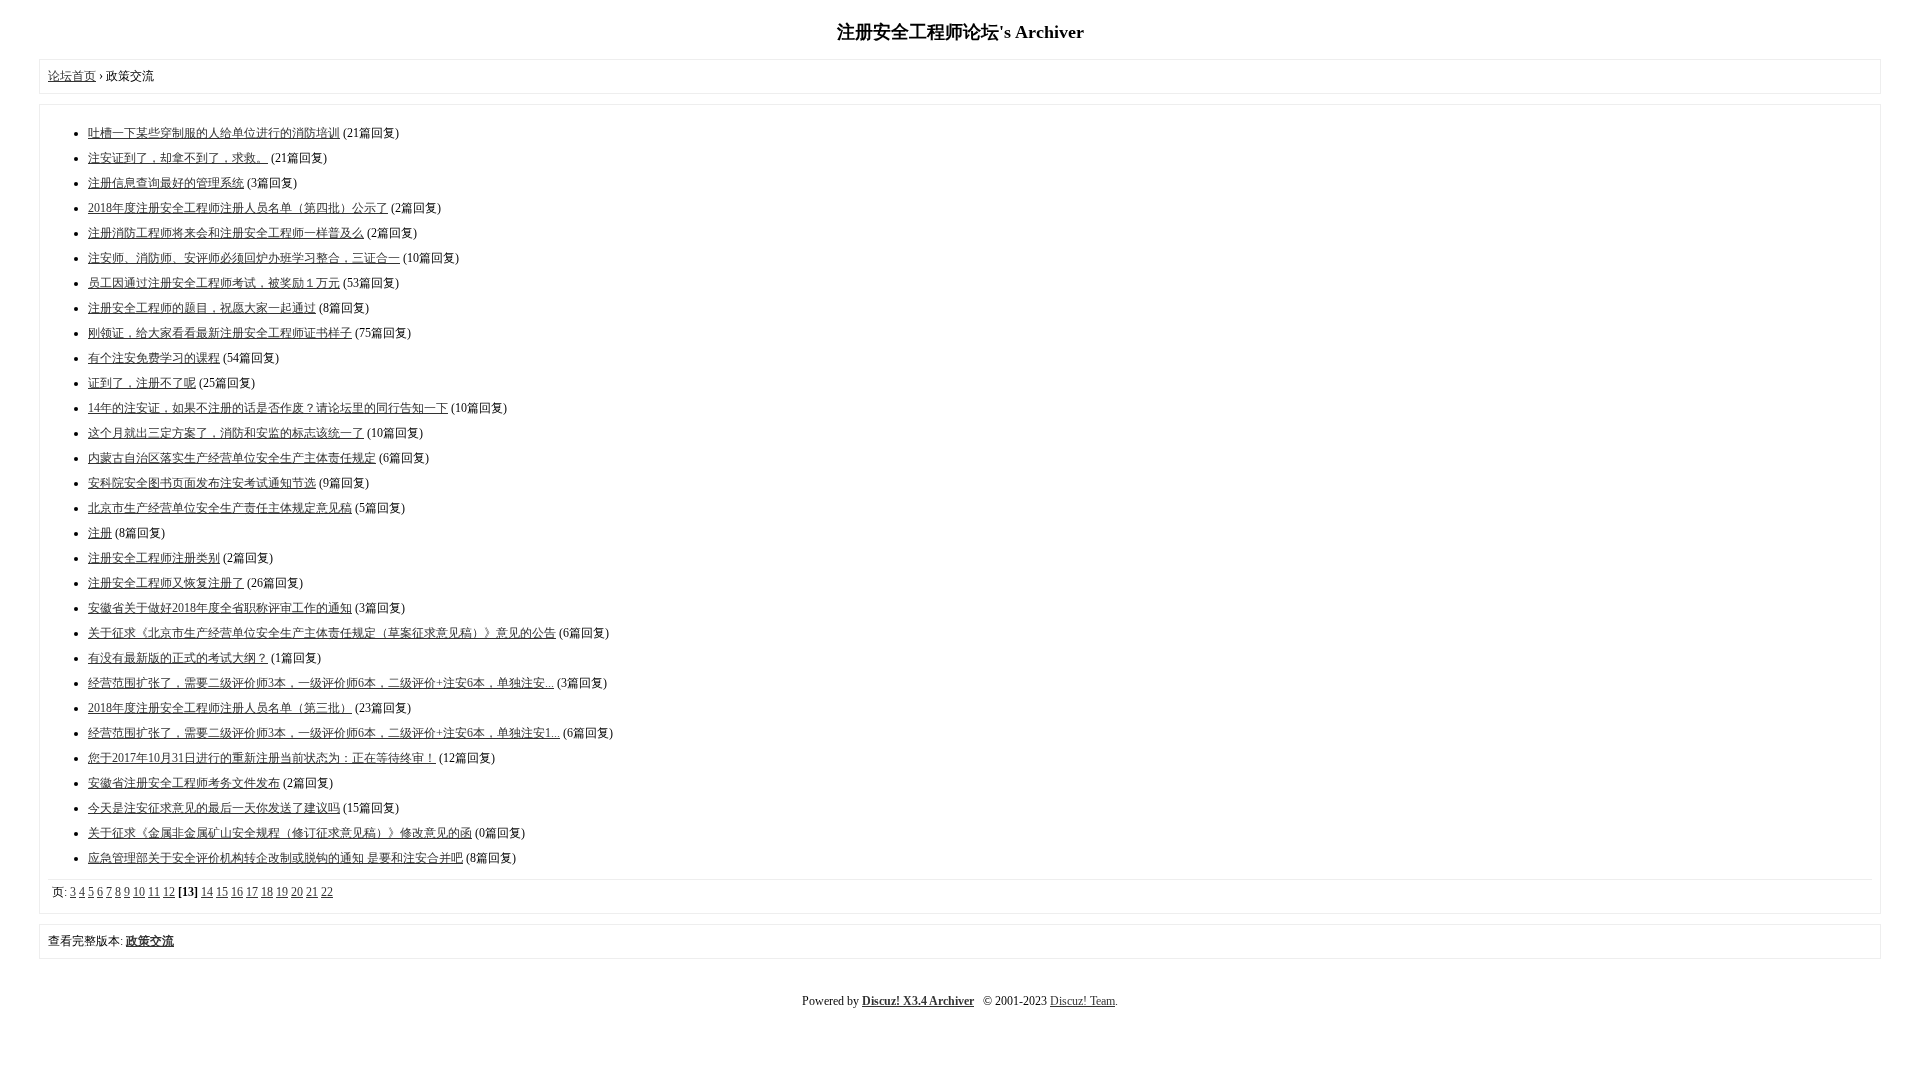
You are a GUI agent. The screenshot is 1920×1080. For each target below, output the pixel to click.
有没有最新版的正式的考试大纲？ (178, 658)
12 (169, 892)
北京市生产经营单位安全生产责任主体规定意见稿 (220, 508)
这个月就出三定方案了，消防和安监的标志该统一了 (226, 433)
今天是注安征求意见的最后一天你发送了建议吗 (214, 808)
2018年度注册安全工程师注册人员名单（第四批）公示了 (238, 208)
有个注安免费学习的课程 (154, 358)
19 (282, 892)
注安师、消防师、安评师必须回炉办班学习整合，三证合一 (244, 258)
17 (252, 892)
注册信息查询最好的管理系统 (166, 183)
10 (139, 892)
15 (222, 892)
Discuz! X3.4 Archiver (918, 1001)
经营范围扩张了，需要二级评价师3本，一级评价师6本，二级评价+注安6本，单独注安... (321, 683)
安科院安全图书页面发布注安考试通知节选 (202, 483)
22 (327, 892)
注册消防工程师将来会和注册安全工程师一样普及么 (226, 233)
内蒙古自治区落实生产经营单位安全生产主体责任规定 (232, 458)
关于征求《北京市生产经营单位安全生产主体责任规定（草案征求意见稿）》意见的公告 (322, 633)
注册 (100, 533)
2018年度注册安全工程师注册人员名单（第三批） (220, 708)
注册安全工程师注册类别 (154, 558)
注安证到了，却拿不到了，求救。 (178, 158)
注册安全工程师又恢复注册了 (166, 583)
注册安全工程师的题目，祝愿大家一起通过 (202, 308)
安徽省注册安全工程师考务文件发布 (184, 783)
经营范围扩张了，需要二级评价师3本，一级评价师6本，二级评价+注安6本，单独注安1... (324, 733)
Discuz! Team (1082, 1001)
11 (154, 892)
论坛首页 (72, 76)
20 (297, 892)
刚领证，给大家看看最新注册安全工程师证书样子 (220, 333)
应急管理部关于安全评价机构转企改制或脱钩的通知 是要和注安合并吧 (275, 858)
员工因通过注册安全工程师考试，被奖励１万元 (214, 283)
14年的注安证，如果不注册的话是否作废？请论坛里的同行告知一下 (268, 408)
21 (312, 892)
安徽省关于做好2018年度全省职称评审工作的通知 (220, 608)
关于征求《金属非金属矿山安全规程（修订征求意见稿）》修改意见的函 (280, 833)
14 (207, 892)
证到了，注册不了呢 (142, 383)
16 (237, 892)
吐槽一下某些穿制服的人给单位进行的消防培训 (214, 133)
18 (267, 892)
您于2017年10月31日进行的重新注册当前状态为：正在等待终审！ (262, 758)
